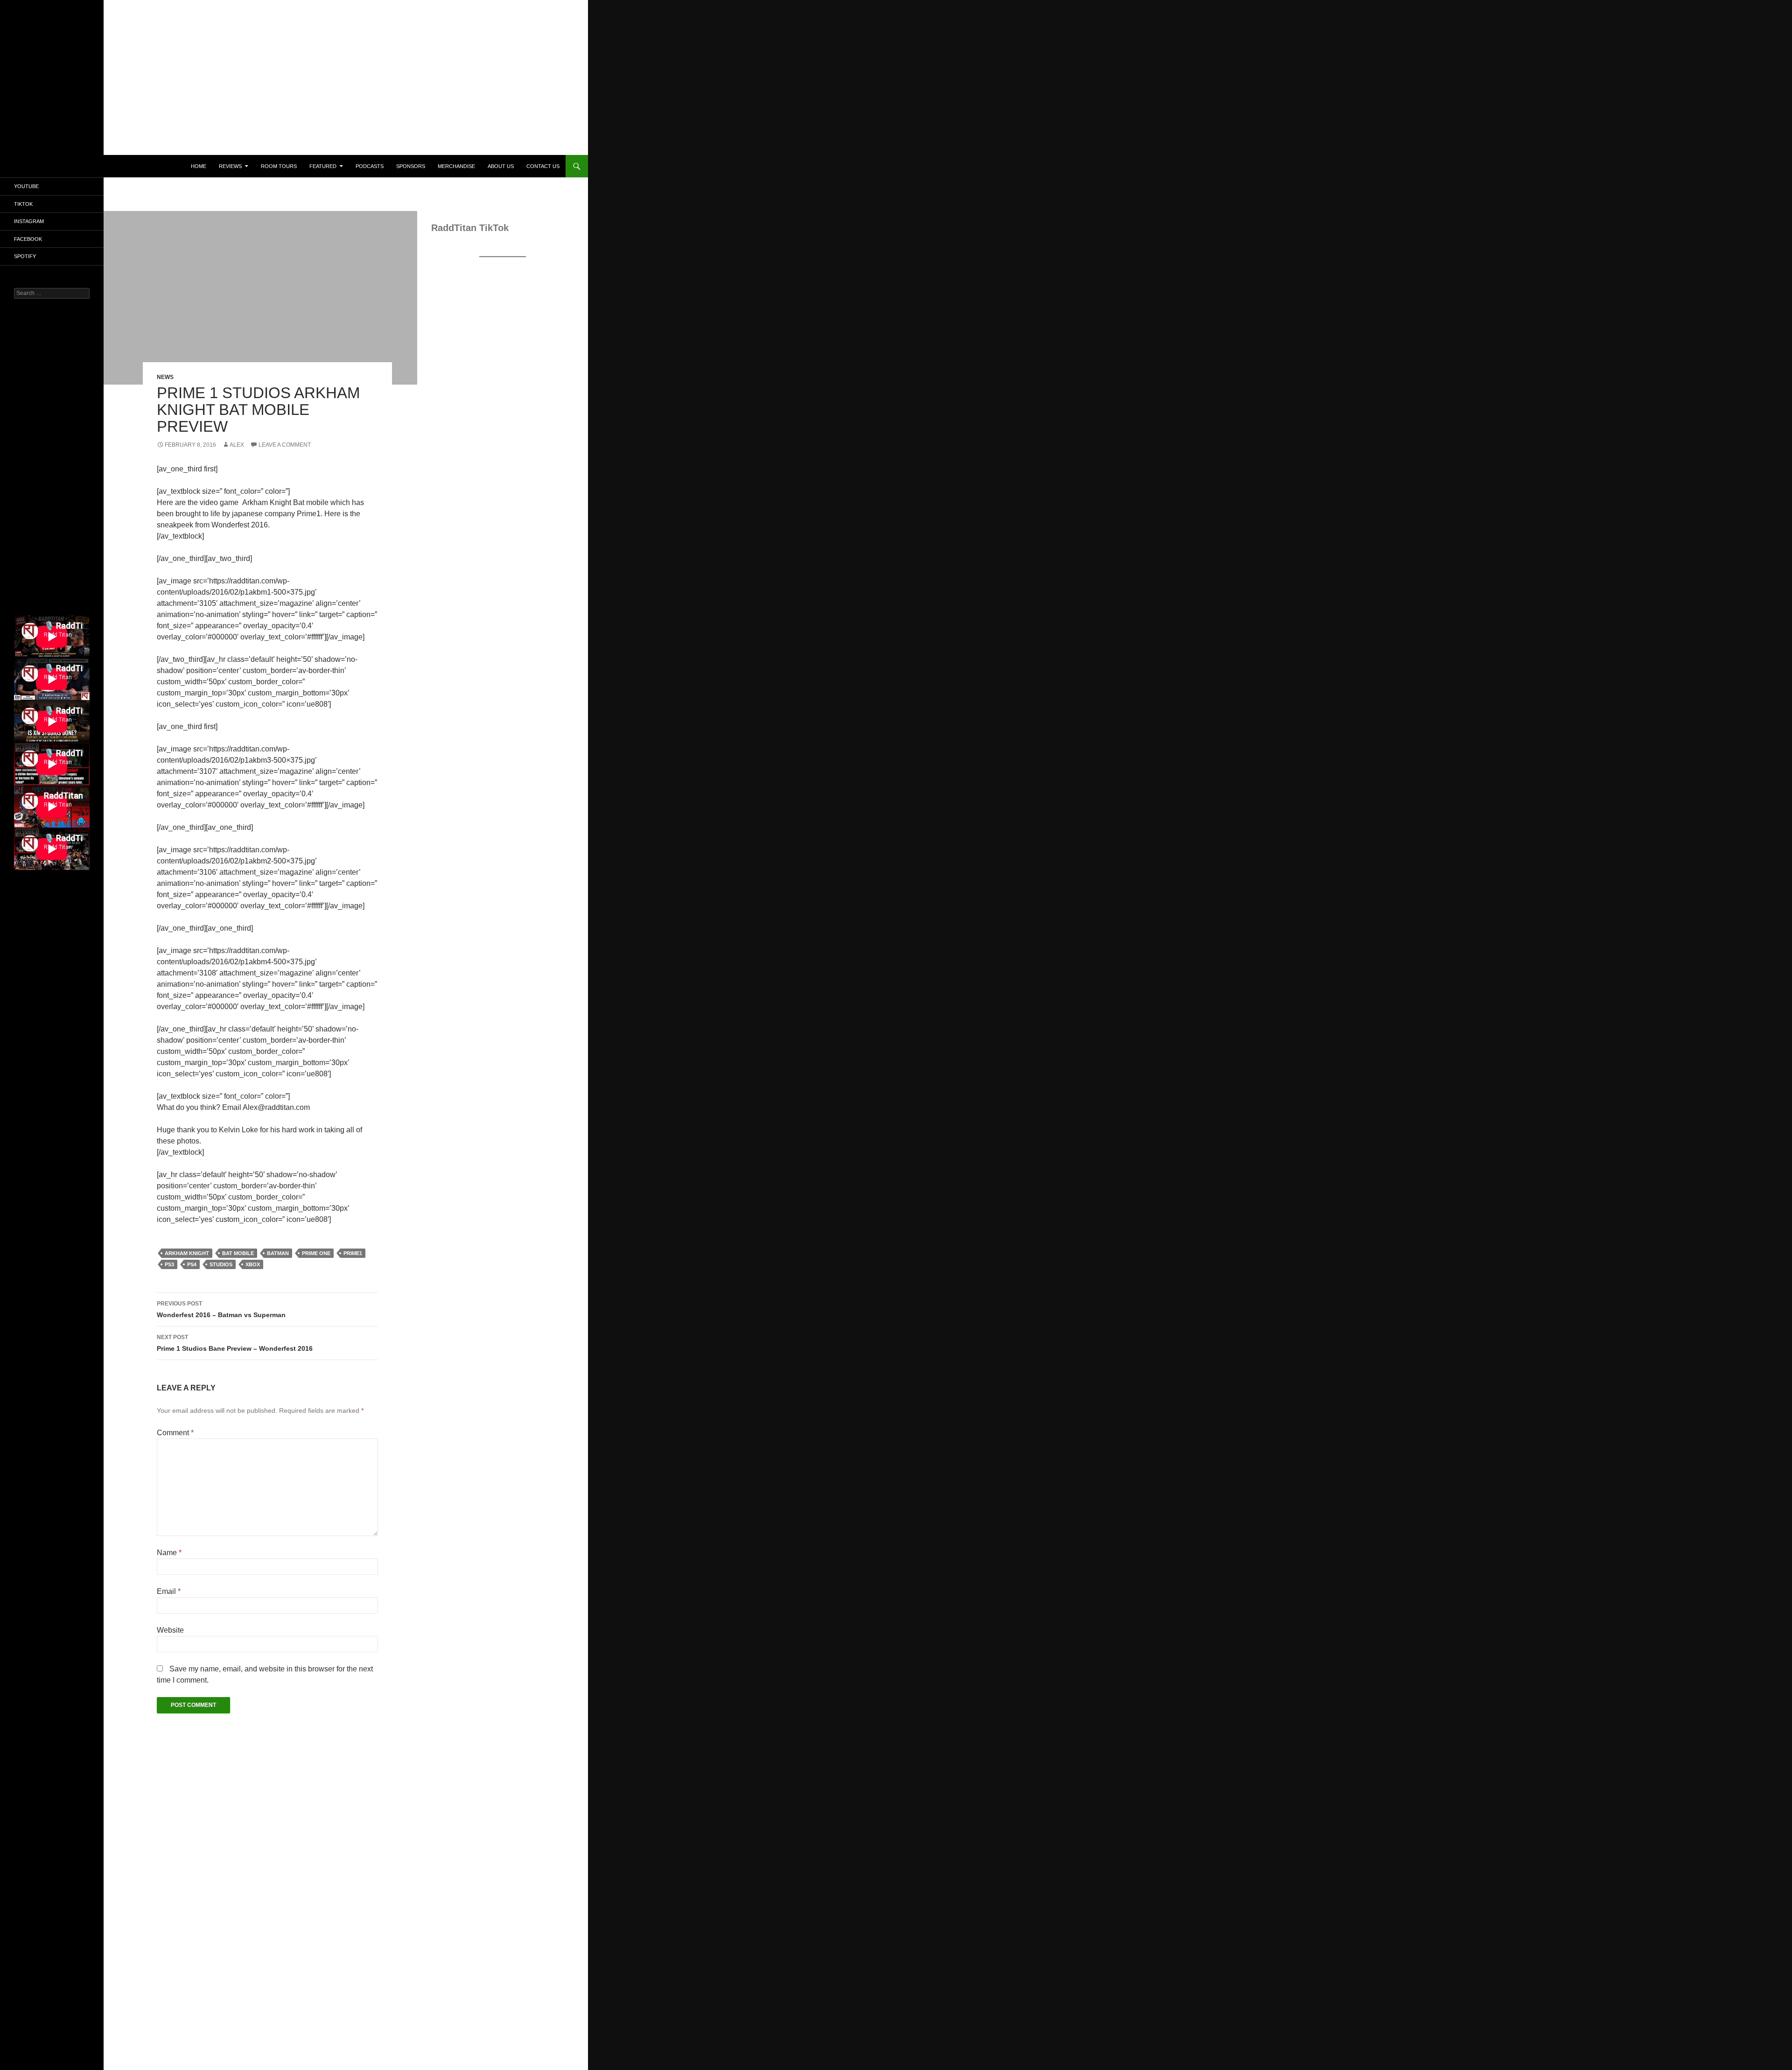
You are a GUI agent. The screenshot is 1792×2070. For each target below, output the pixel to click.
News (165, 377)
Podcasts (370, 166)
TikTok (23, 204)
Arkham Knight (187, 1253)
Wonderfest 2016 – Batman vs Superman (221, 1309)
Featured (323, 166)
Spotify (25, 256)
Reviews (230, 166)
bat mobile (238, 1253)
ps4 (192, 1264)
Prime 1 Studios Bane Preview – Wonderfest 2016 (235, 1343)
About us (501, 166)
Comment (175, 1433)
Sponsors (411, 166)
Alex (237, 445)
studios (221, 1264)
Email (169, 1591)
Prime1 (353, 1253)
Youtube (26, 186)
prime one (316, 1253)
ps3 (169, 1264)
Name (169, 1553)
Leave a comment (285, 445)
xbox (253, 1264)
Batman (278, 1253)
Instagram (29, 221)
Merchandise (456, 166)
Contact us (543, 166)
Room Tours (279, 166)
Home (199, 166)
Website (170, 1630)
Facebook (28, 239)
